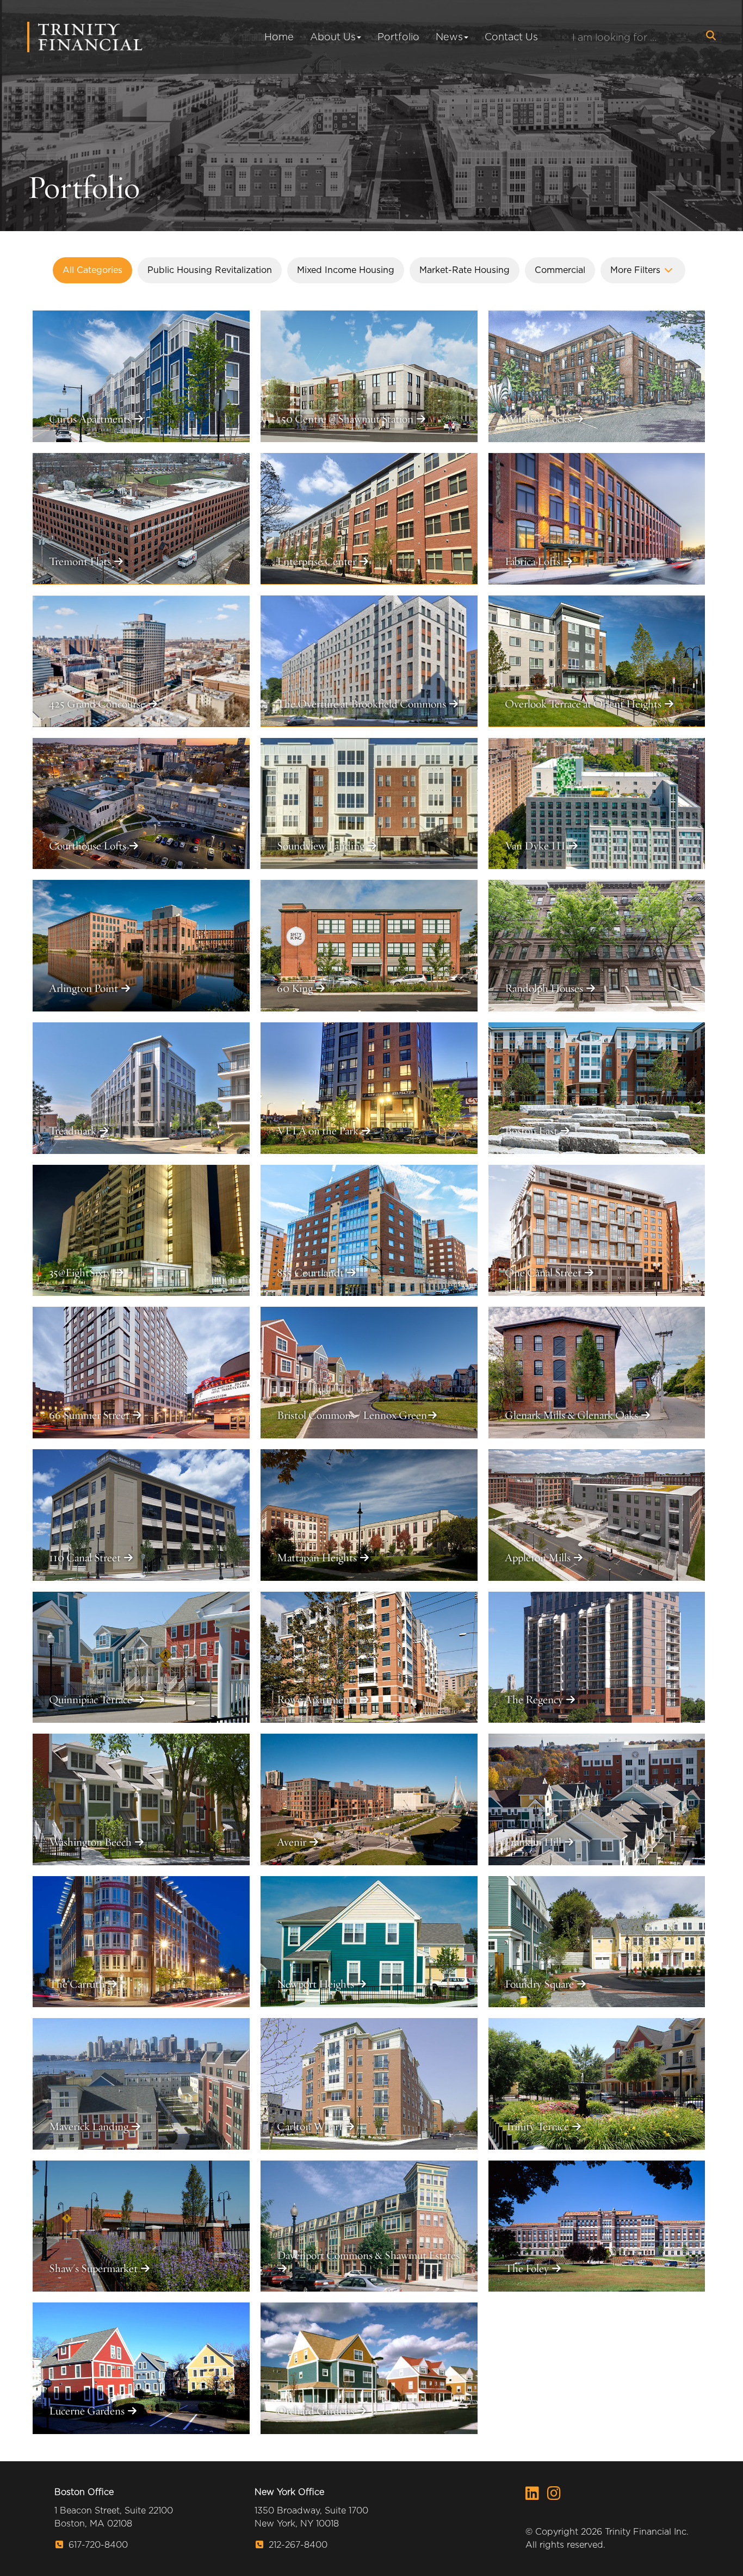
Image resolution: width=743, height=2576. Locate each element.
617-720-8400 (97, 2545)
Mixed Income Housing (346, 270)
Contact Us (511, 37)
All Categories (92, 270)
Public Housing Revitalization (210, 270)
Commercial (560, 270)
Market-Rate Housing (465, 270)
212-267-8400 (297, 2545)
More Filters (637, 270)
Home (279, 37)
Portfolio (398, 37)
